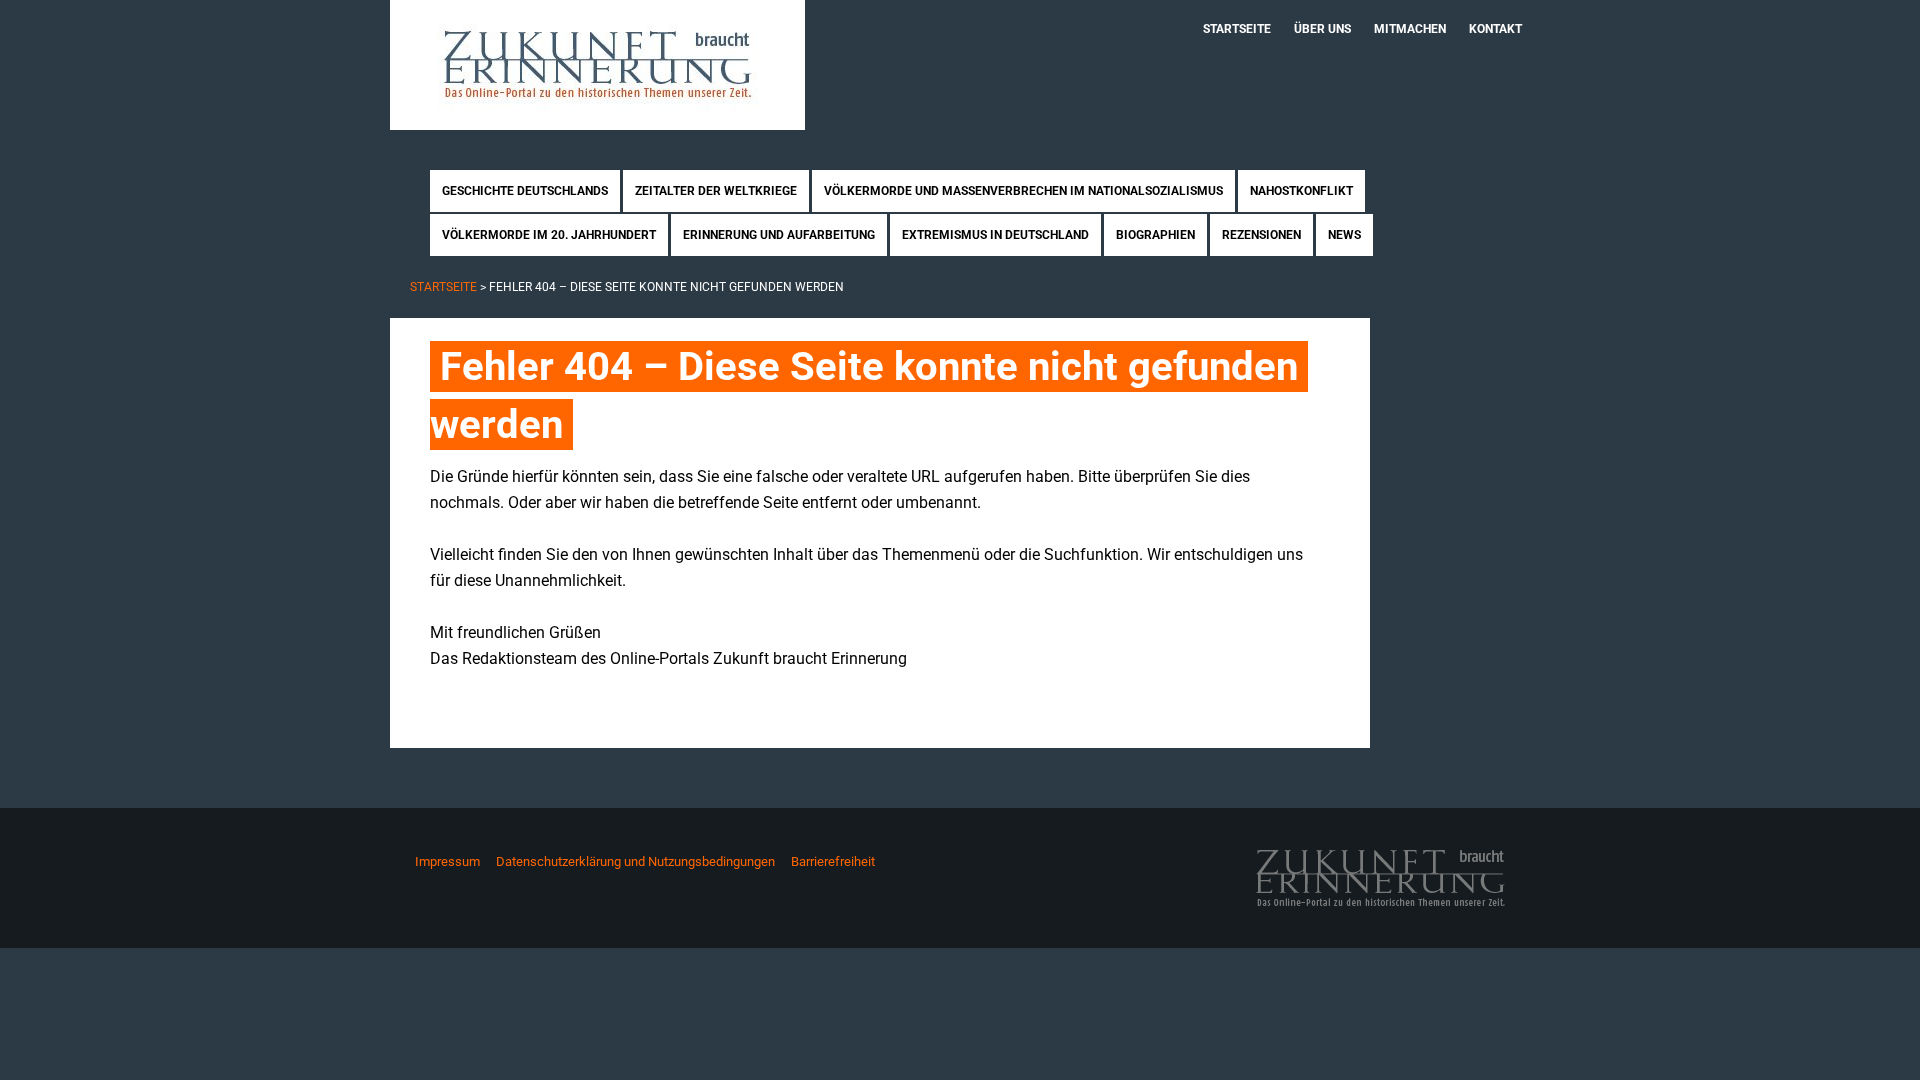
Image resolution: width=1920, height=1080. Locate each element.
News (1344, 235)
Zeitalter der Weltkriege (716, 191)
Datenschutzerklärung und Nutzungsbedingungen (635, 861)
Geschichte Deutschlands (525, 191)
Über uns (1322, 29)
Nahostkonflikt (1301, 191)
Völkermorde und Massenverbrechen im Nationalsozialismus (1023, 191)
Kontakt (1495, 29)
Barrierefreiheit (833, 861)
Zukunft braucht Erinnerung (597, 65)
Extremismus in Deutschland (995, 235)
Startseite (1237, 29)
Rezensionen (1261, 235)
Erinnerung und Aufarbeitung (779, 235)
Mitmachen (1410, 29)
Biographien (1155, 235)
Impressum (447, 861)
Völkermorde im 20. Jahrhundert (549, 235)
